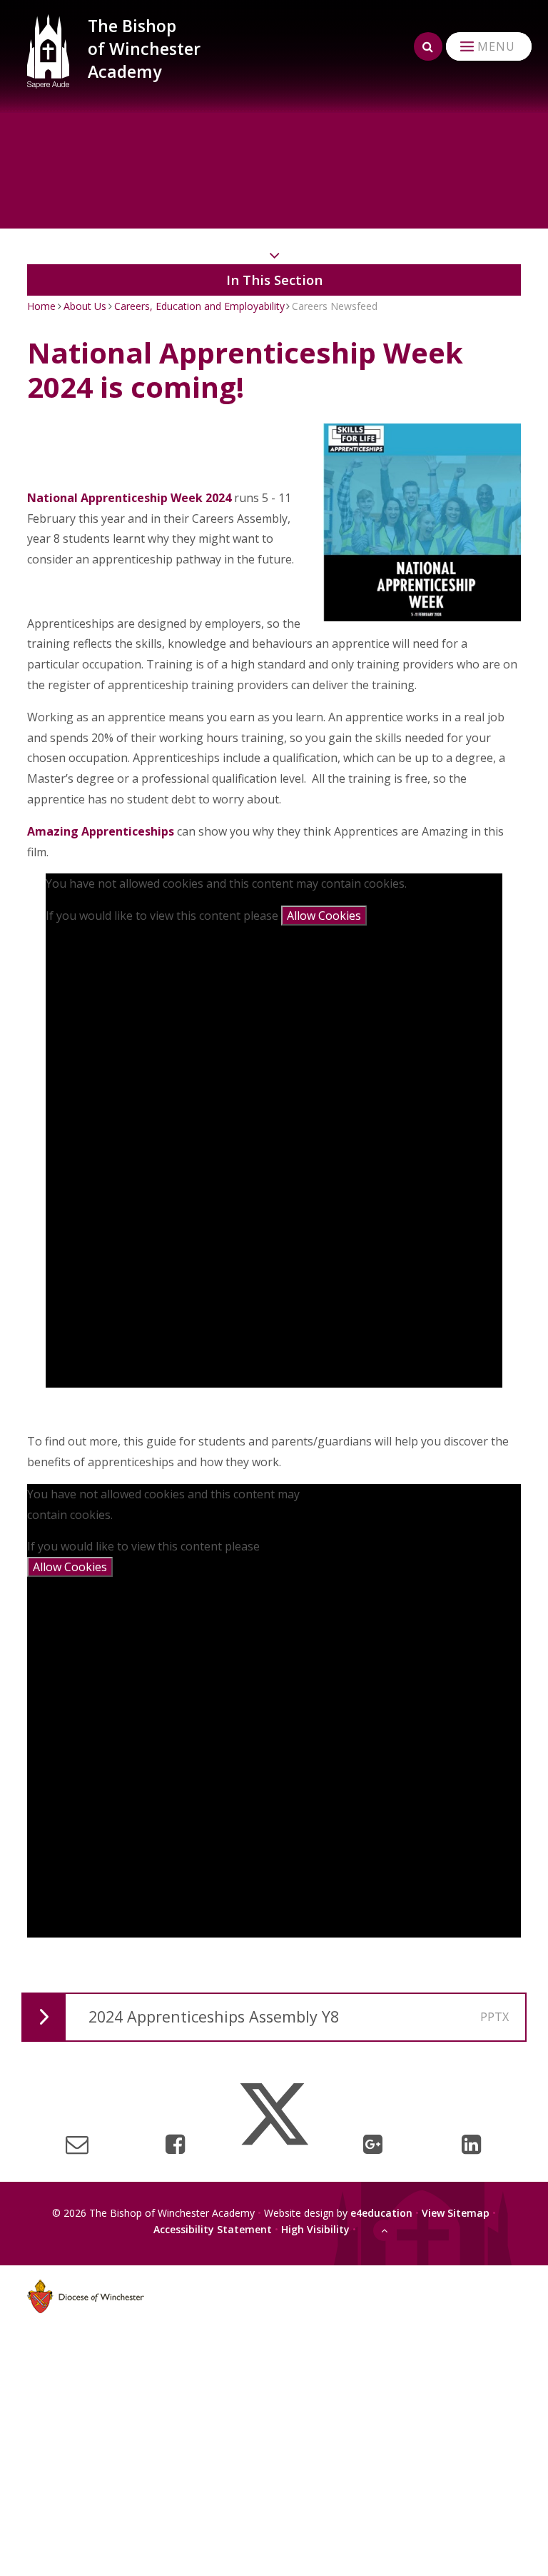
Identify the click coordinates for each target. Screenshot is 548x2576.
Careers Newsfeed (335, 306)
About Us (85, 306)
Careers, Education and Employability (199, 306)
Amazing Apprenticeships (101, 831)
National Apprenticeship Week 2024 (129, 498)
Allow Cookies (324, 916)
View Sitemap (456, 2213)
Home (41, 306)
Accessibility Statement (213, 2229)
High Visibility (315, 2229)
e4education (381, 2213)
